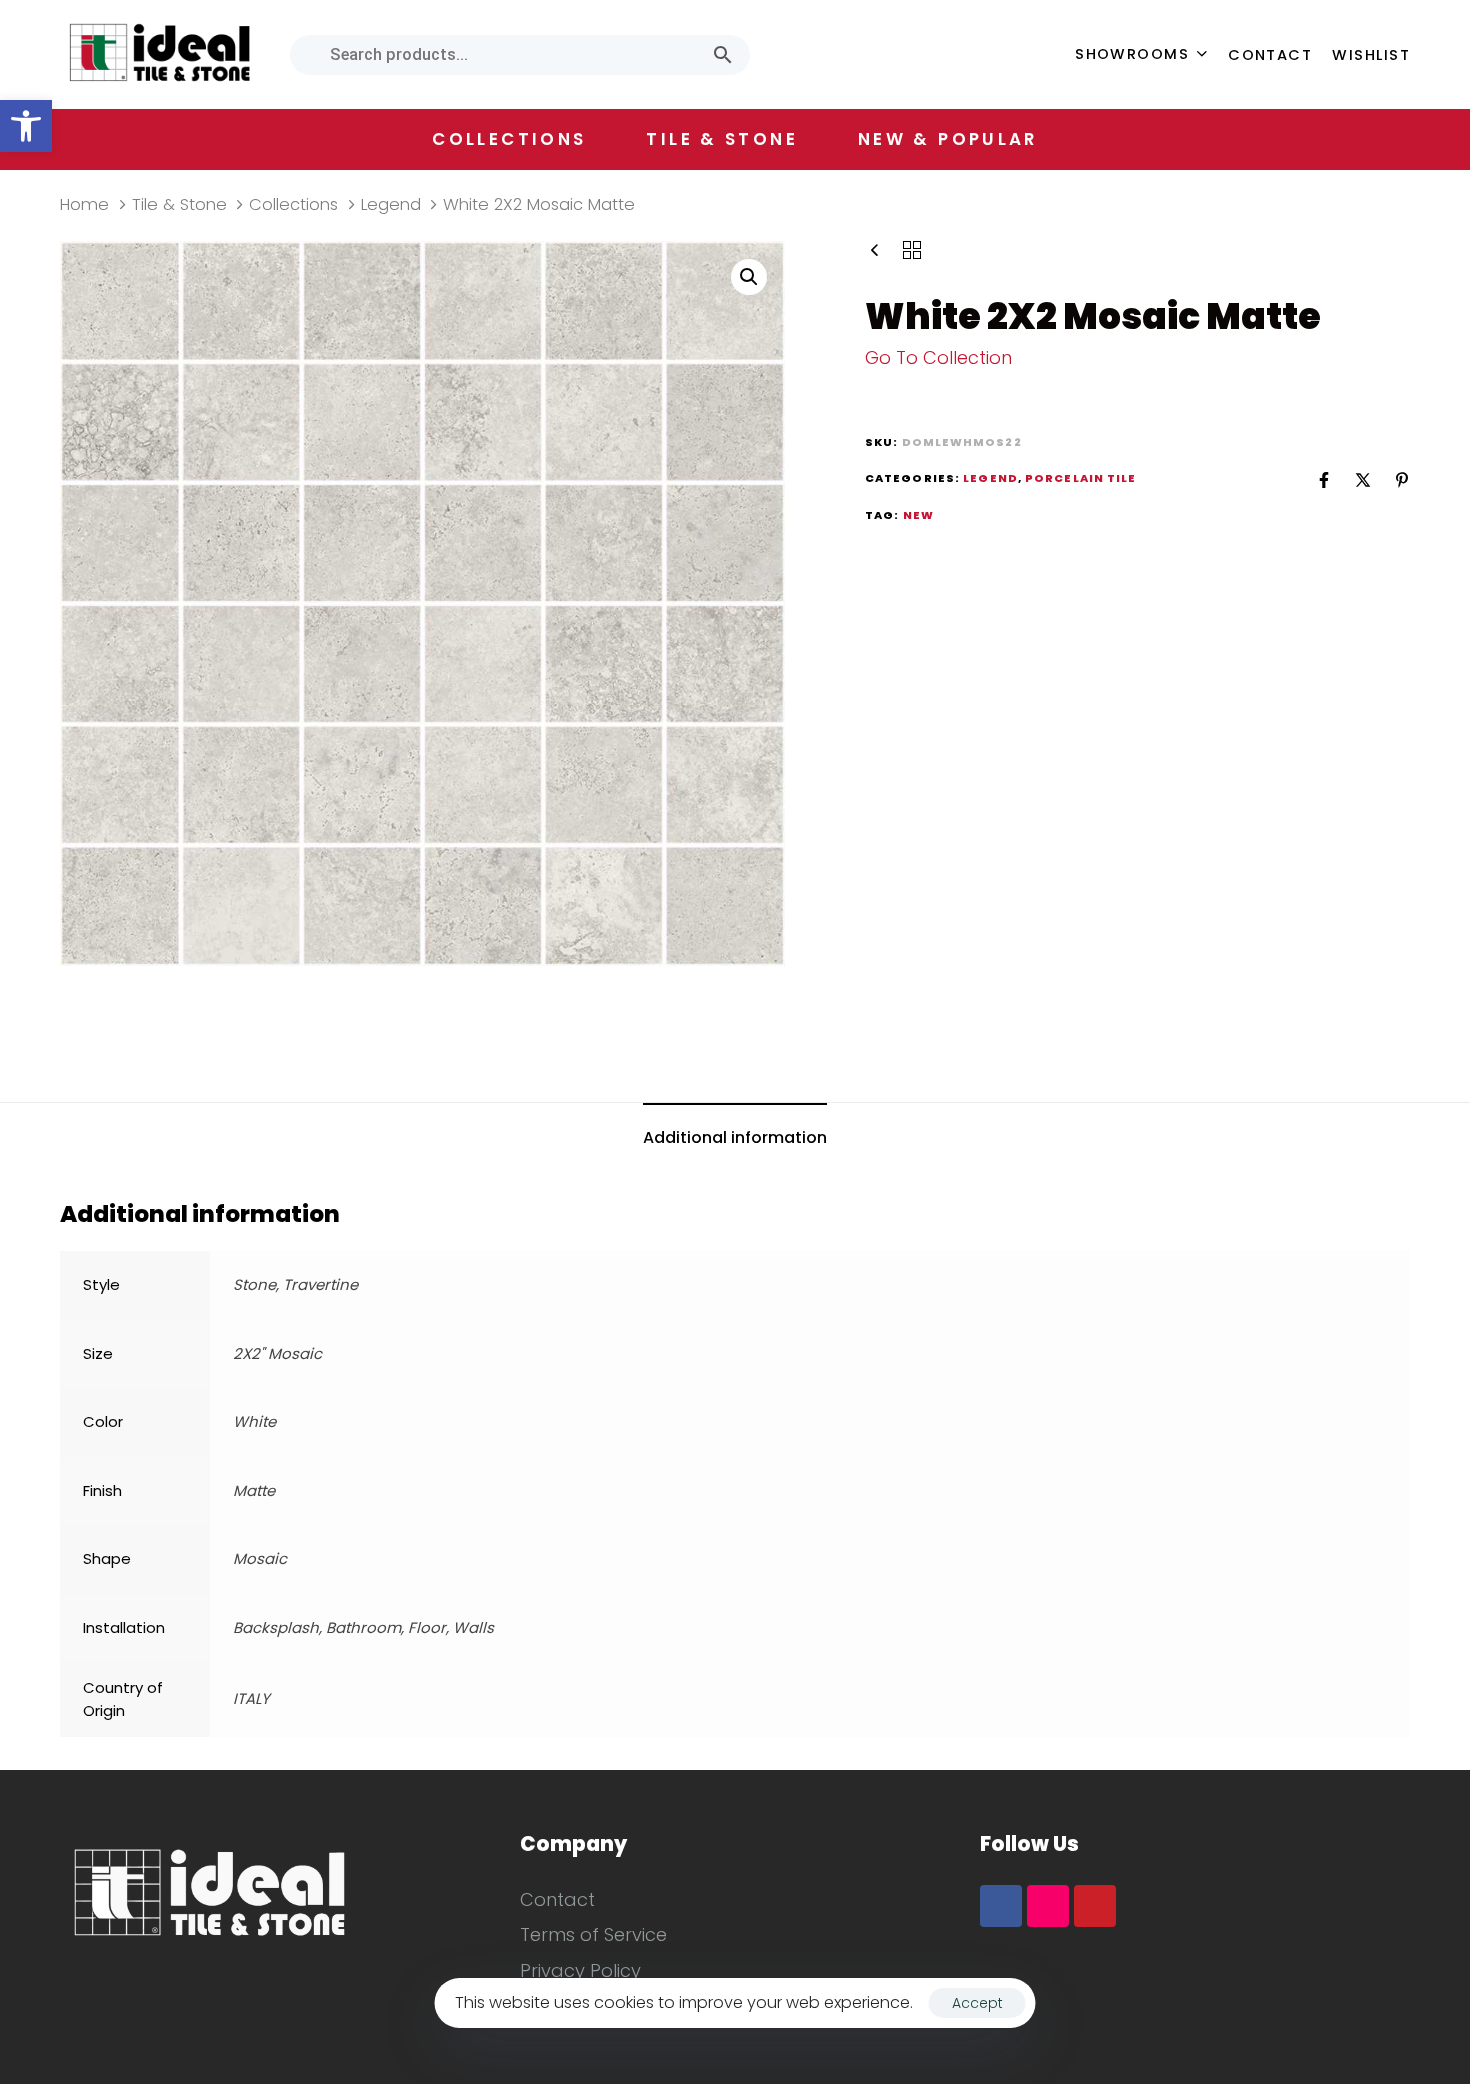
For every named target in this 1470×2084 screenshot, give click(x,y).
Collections (293, 204)
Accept (977, 2003)
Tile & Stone (179, 204)
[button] (26, 126)
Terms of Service (593, 1934)
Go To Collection (938, 357)
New (918, 515)
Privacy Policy (580, 1970)
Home (84, 204)
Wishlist (1371, 55)
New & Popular (948, 139)
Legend (391, 204)
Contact (1270, 55)
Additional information (735, 1137)
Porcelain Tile (1080, 478)
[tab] (735, 1139)
